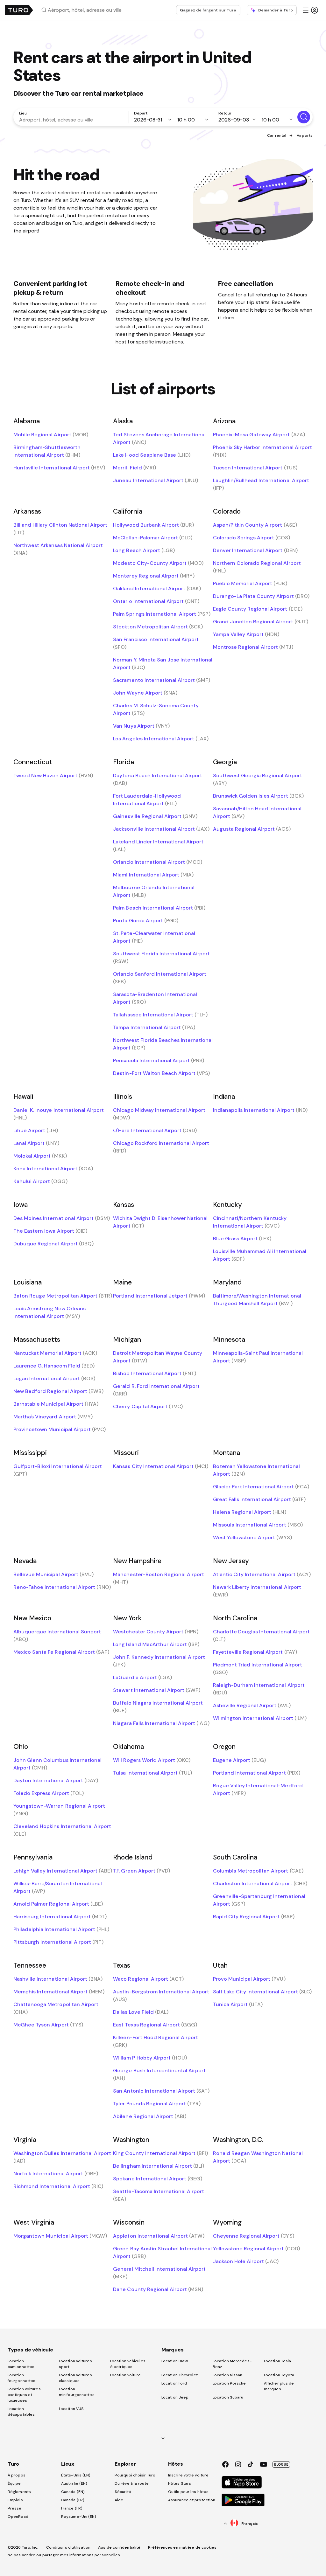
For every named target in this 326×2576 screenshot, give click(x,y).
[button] (90, 10)
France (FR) (72, 2508)
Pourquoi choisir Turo (135, 2475)
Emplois (15, 2500)
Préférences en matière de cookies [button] (182, 2547)
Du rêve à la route (132, 2483)
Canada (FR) (73, 2500)
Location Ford (174, 2383)
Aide (119, 2500)
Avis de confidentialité (119, 2547)
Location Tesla (277, 2361)
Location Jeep (175, 2397)
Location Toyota (279, 2375)
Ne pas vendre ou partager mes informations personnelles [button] (64, 2555)
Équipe (14, 2483)
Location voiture (126, 2375)
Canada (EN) (73, 2492)
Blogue (281, 2464)
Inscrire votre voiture (188, 2475)
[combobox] (90, 10)
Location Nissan (228, 2375)
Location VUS (71, 2409)
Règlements (19, 2492)
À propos (17, 2475)
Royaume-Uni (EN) (79, 2517)
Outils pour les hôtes (188, 2492)
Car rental (277, 135)
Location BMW (175, 2361)
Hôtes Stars (180, 2483)
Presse (15, 2508)
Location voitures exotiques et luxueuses (24, 2395)
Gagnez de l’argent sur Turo (208, 10)
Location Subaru (228, 2397)
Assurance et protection (192, 2500)
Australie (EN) (74, 2483)
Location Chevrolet (180, 2375)
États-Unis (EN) (76, 2475)
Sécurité (123, 2492)
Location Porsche (229, 2383)
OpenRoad (18, 2517)
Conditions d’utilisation (68, 2547)
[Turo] (19, 10)
